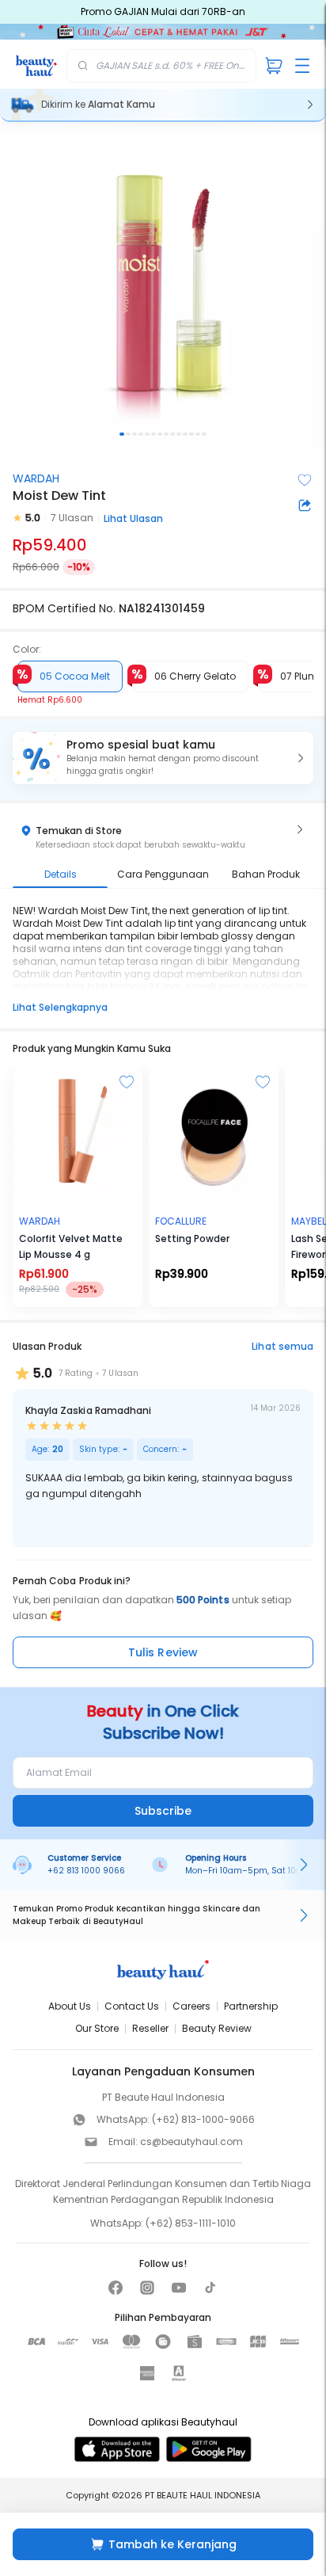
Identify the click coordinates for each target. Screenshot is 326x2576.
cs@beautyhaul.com (191, 2142)
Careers (191, 2006)
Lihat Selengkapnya (60, 1007)
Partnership (251, 2006)
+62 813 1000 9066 (86, 1871)
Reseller (150, 2028)
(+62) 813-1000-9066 (203, 2119)
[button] (163, 758)
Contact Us (132, 2006)
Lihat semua (282, 1346)
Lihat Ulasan (133, 518)
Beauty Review (217, 2028)
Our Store (97, 2028)
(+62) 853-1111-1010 (191, 2223)
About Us (70, 2006)
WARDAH (36, 478)
